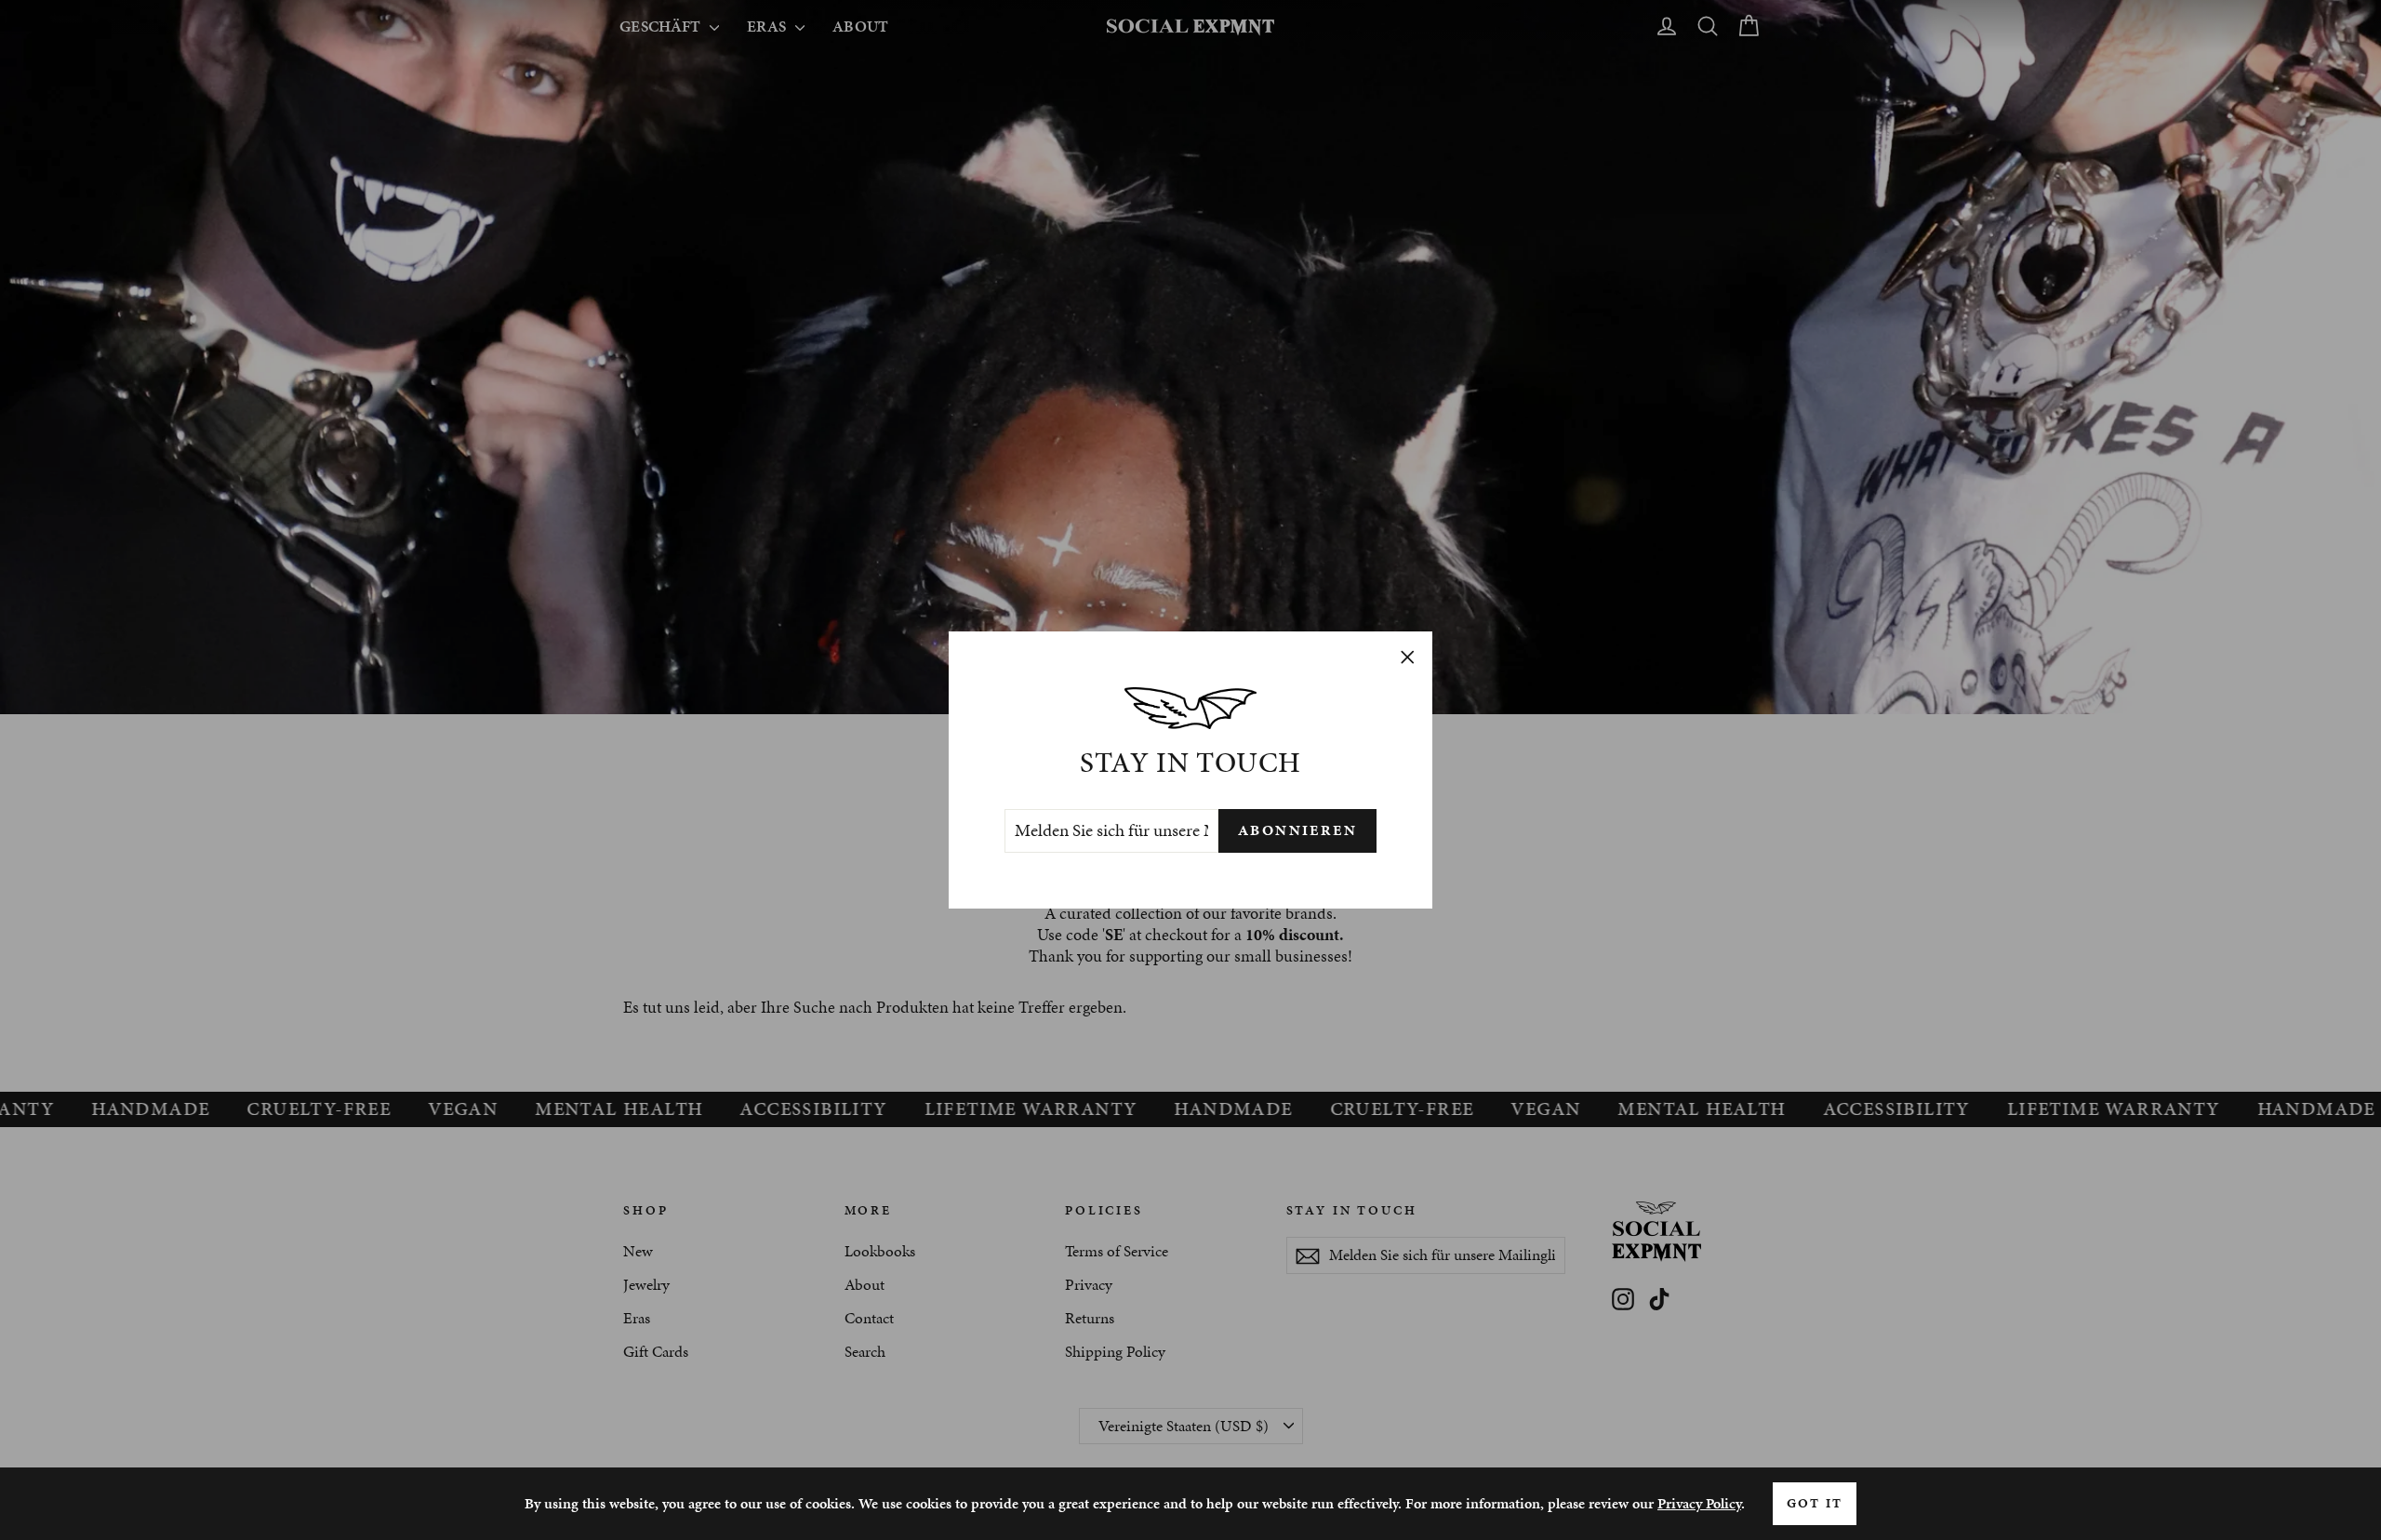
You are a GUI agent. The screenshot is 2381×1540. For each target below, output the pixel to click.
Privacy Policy (1699, 1503)
